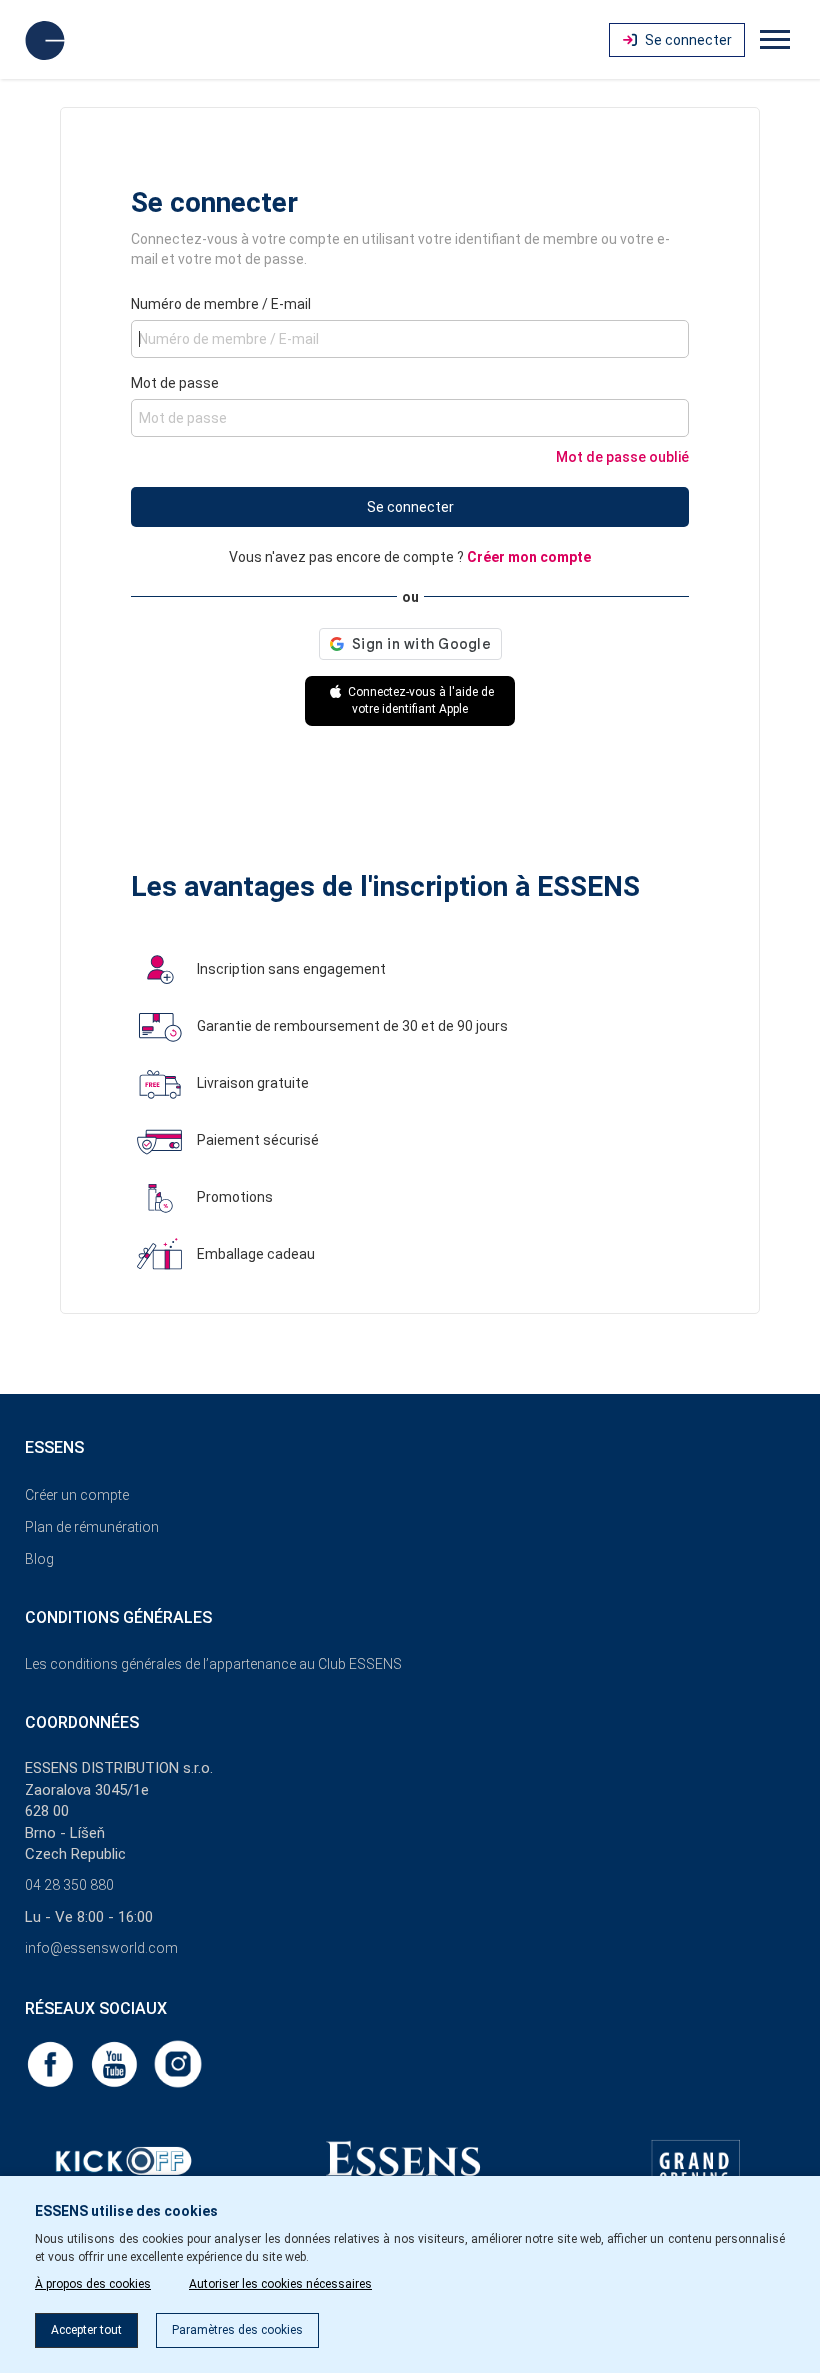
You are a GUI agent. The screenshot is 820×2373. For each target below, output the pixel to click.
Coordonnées (82, 1722)
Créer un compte (77, 1495)
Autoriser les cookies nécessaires (280, 2284)
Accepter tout (86, 2330)
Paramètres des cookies (237, 2330)
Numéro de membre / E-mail (221, 304)
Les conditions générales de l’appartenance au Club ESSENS (213, 1664)
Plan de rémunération (92, 1527)
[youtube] (116, 2063)
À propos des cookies (93, 2284)
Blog (39, 1559)
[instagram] (178, 2063)
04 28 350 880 (69, 1885)
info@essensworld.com (101, 1948)
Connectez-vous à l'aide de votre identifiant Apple (419, 700)
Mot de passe (175, 383)
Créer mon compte (529, 557)
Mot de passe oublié (622, 457)
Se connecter (410, 507)
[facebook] (52, 2063)
